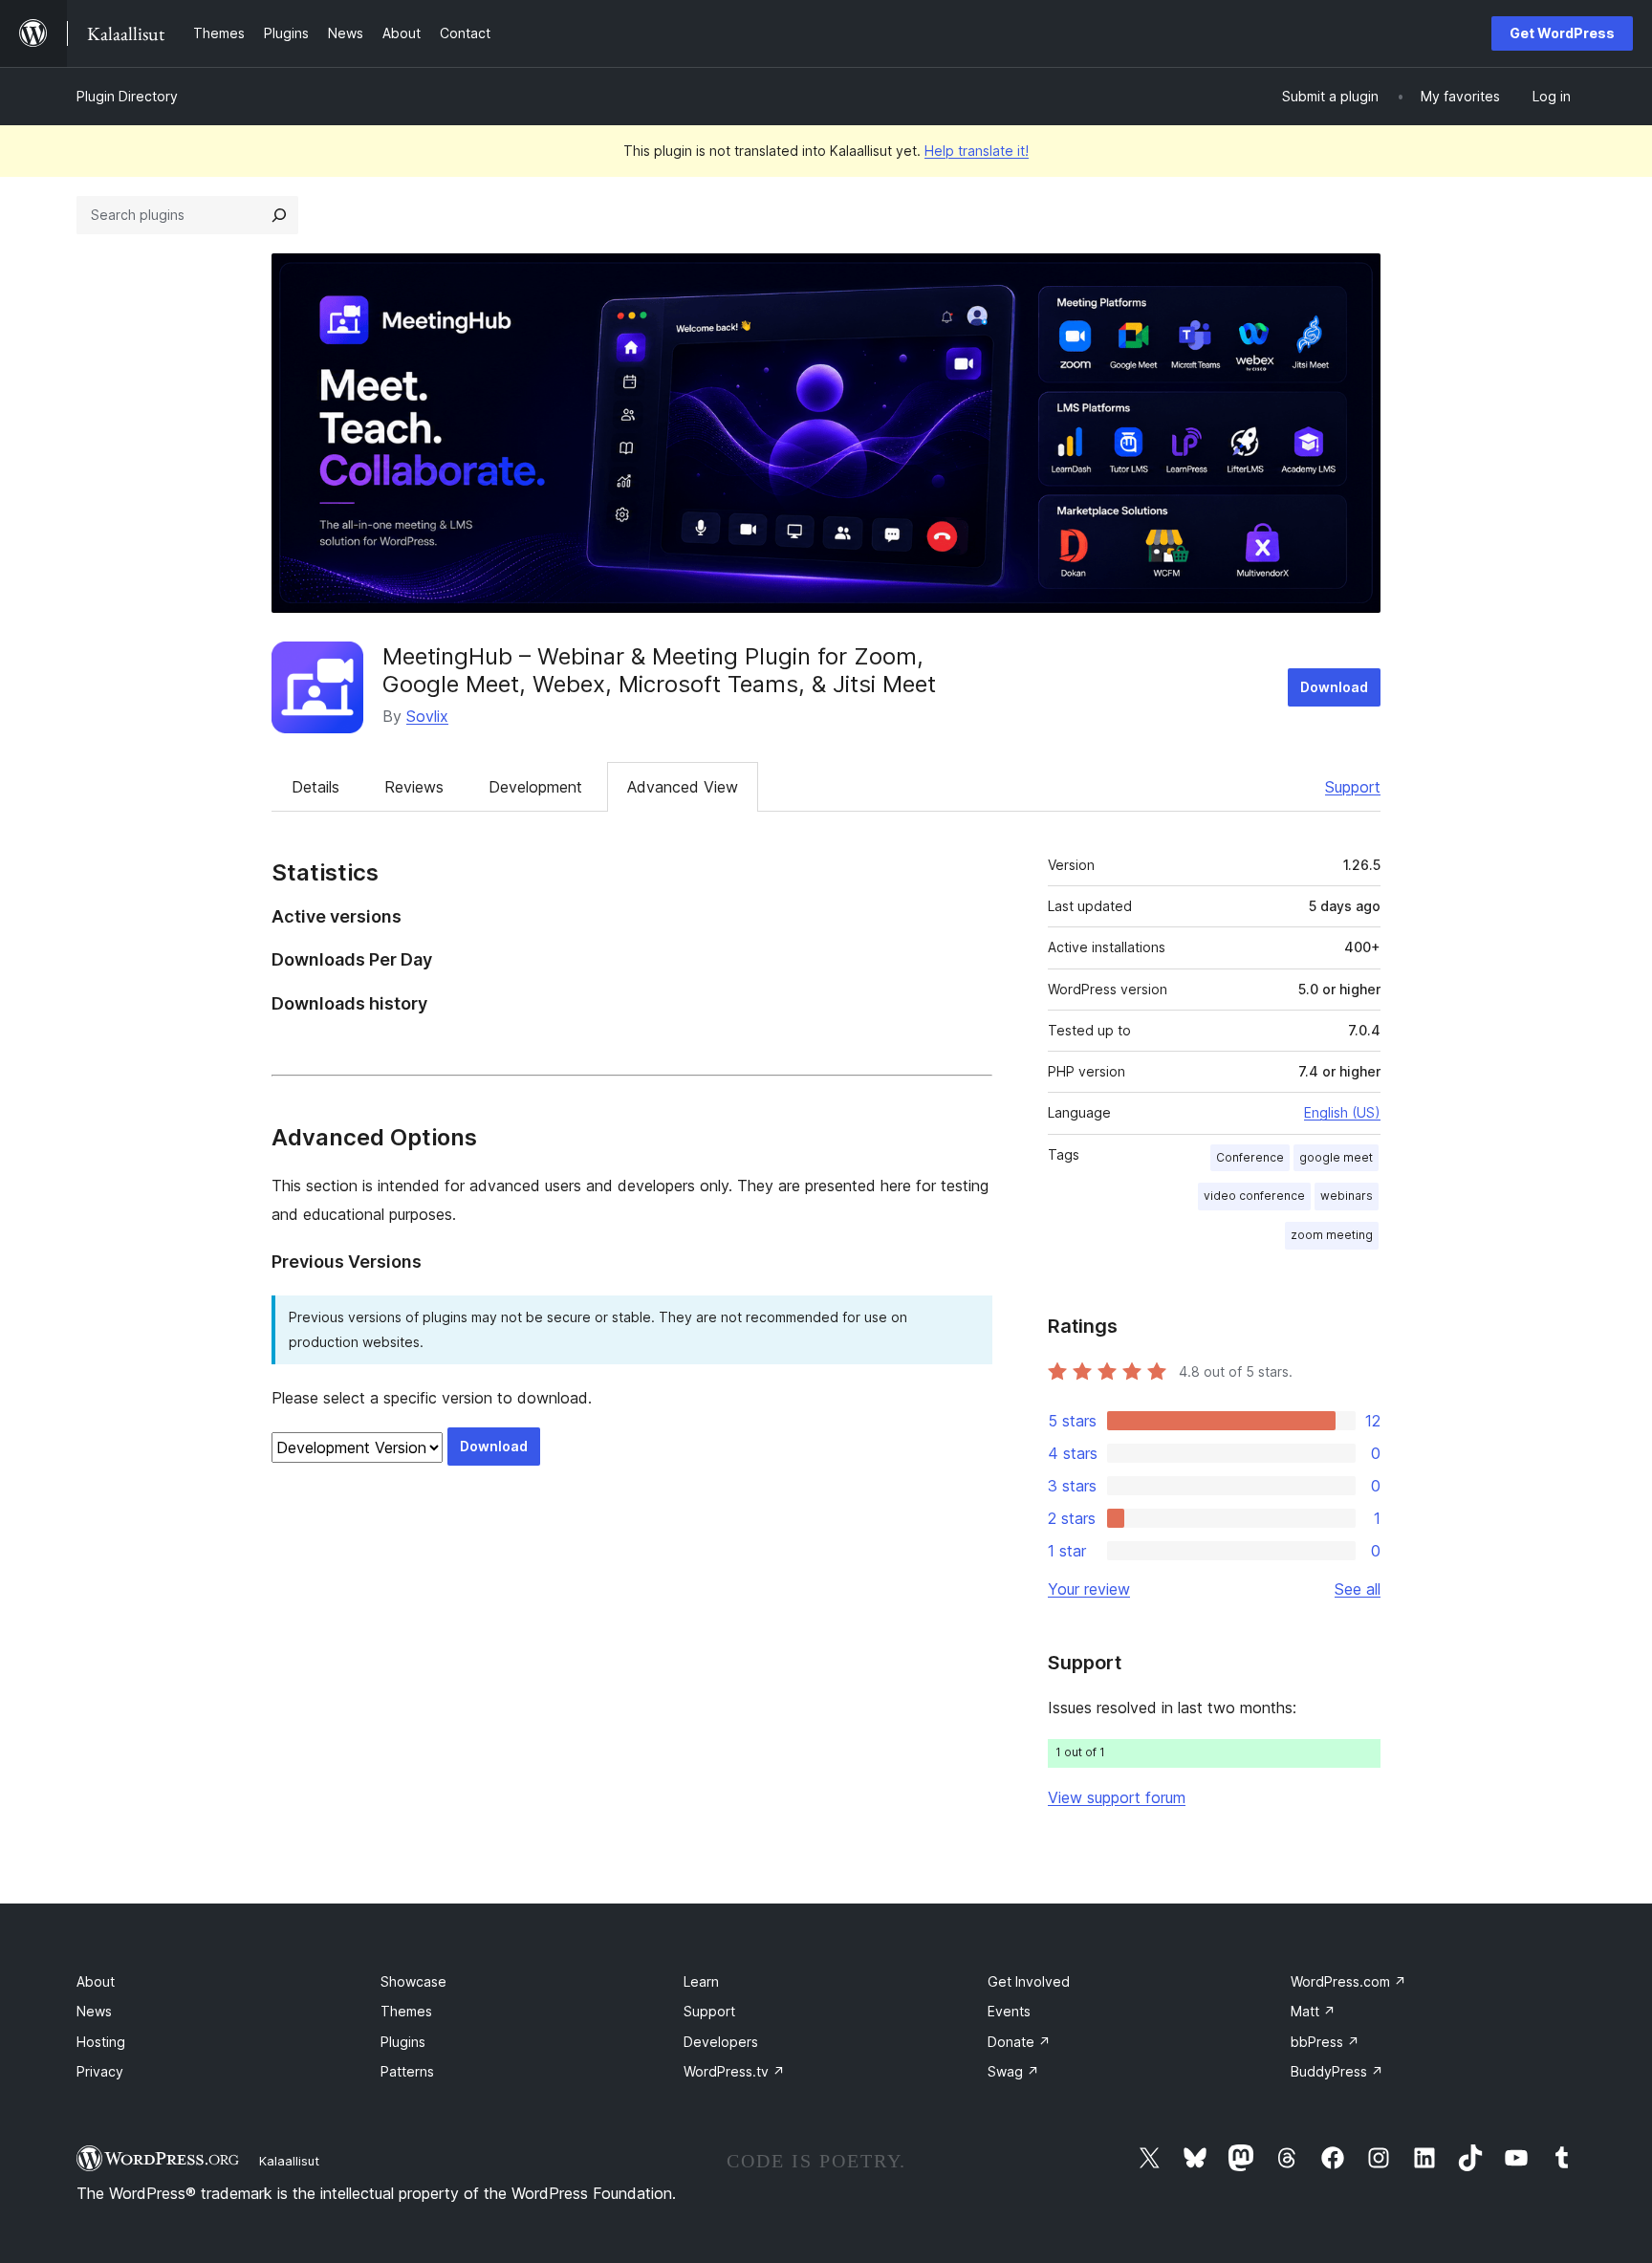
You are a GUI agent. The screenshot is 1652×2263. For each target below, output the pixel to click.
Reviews (414, 787)
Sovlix (427, 716)
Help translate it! (977, 151)
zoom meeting (1332, 1235)
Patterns (407, 2071)
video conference (1254, 1196)
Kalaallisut (289, 2161)
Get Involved (1029, 1981)
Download (1334, 687)
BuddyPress (1337, 2071)
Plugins (403, 2042)
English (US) (1342, 1112)
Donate (1019, 2042)
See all (1358, 1589)
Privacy (100, 2071)
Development (535, 787)
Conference (1250, 1157)
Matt (1313, 2011)
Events (1009, 2011)
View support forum (1117, 1797)
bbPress (1325, 2042)
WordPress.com (1348, 1981)
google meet (1336, 1157)
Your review (1089, 1589)
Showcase (413, 1981)
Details (315, 787)
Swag (1013, 2071)
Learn (701, 1981)
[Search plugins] (279, 215)
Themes (406, 2011)
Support (1353, 787)
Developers (721, 2042)
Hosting (101, 2042)
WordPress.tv (734, 2071)
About (96, 1981)
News (94, 2011)
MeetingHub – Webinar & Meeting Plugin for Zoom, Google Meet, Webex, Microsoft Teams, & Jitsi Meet (659, 670)
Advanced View (683, 787)
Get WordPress (1562, 33)
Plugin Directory (127, 96)
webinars (1347, 1196)
